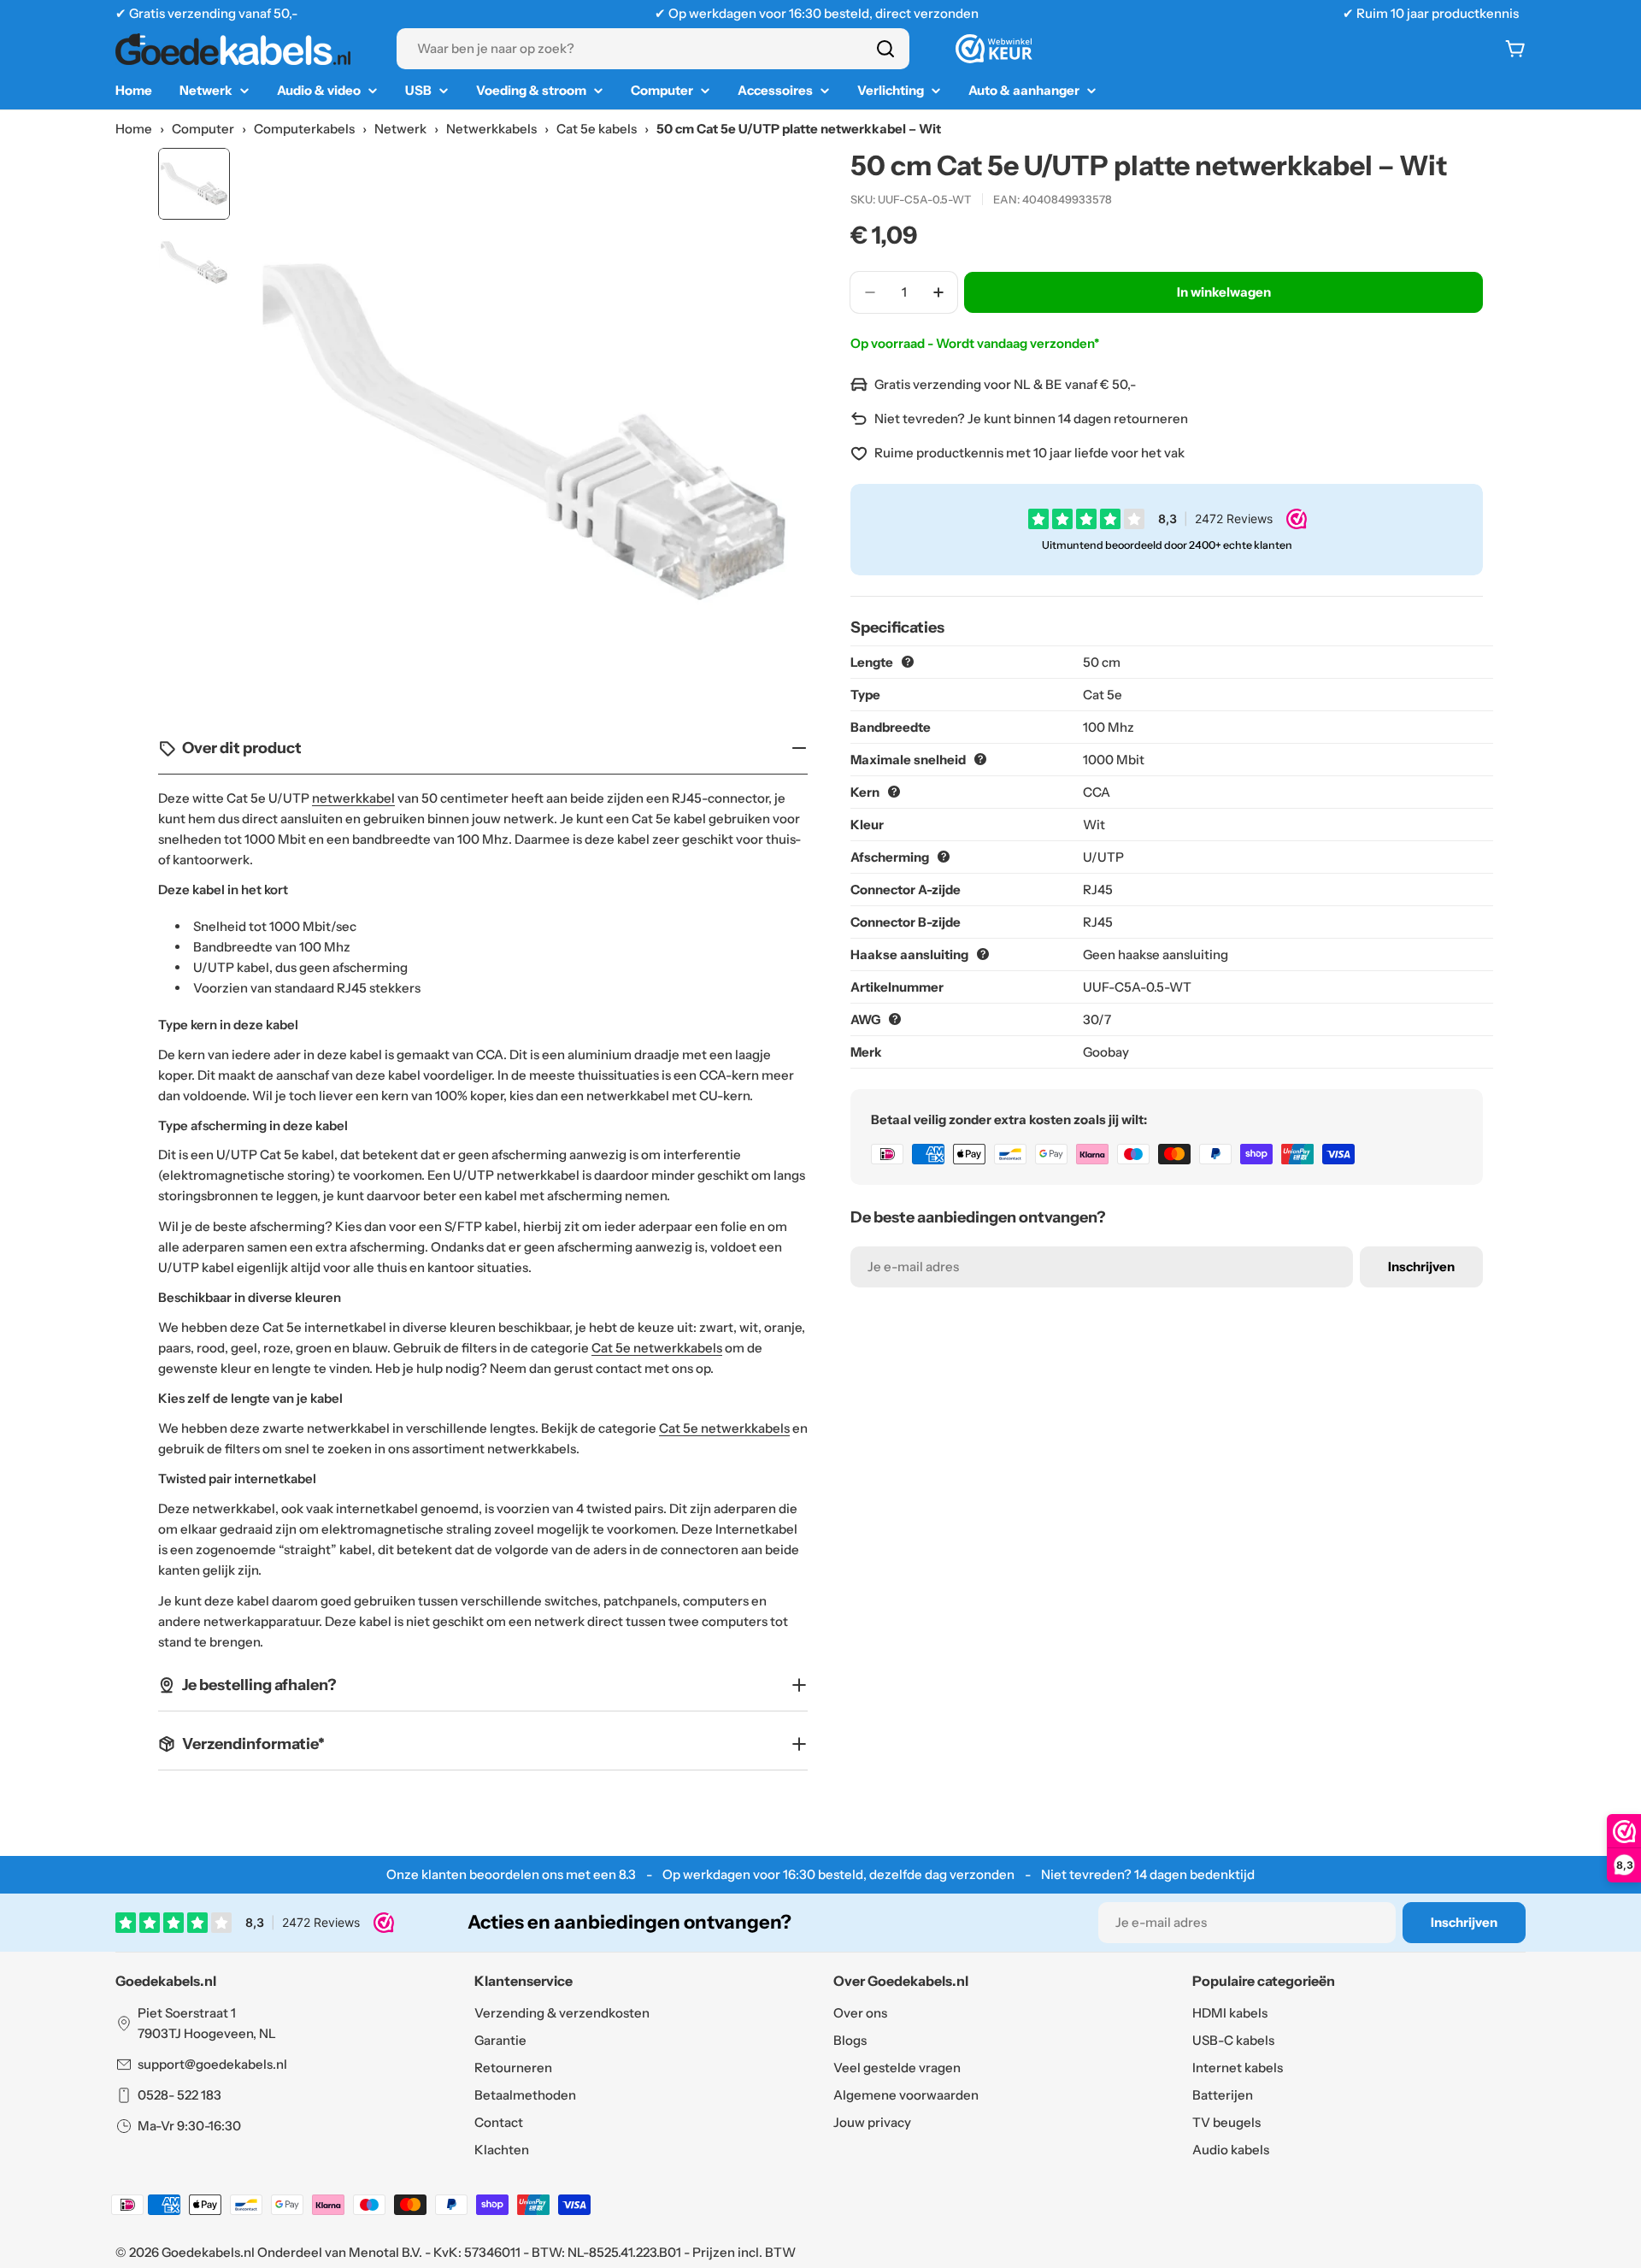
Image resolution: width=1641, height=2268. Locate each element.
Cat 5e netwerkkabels (657, 1348)
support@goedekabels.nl (212, 2064)
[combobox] (653, 49)
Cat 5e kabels (597, 129)
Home (134, 129)
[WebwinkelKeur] (994, 49)
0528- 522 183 (179, 2095)
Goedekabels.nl (208, 2252)
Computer (203, 129)
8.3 (627, 1874)
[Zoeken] (885, 49)
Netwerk (400, 129)
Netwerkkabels (491, 129)
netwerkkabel (353, 798)
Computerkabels (304, 129)
